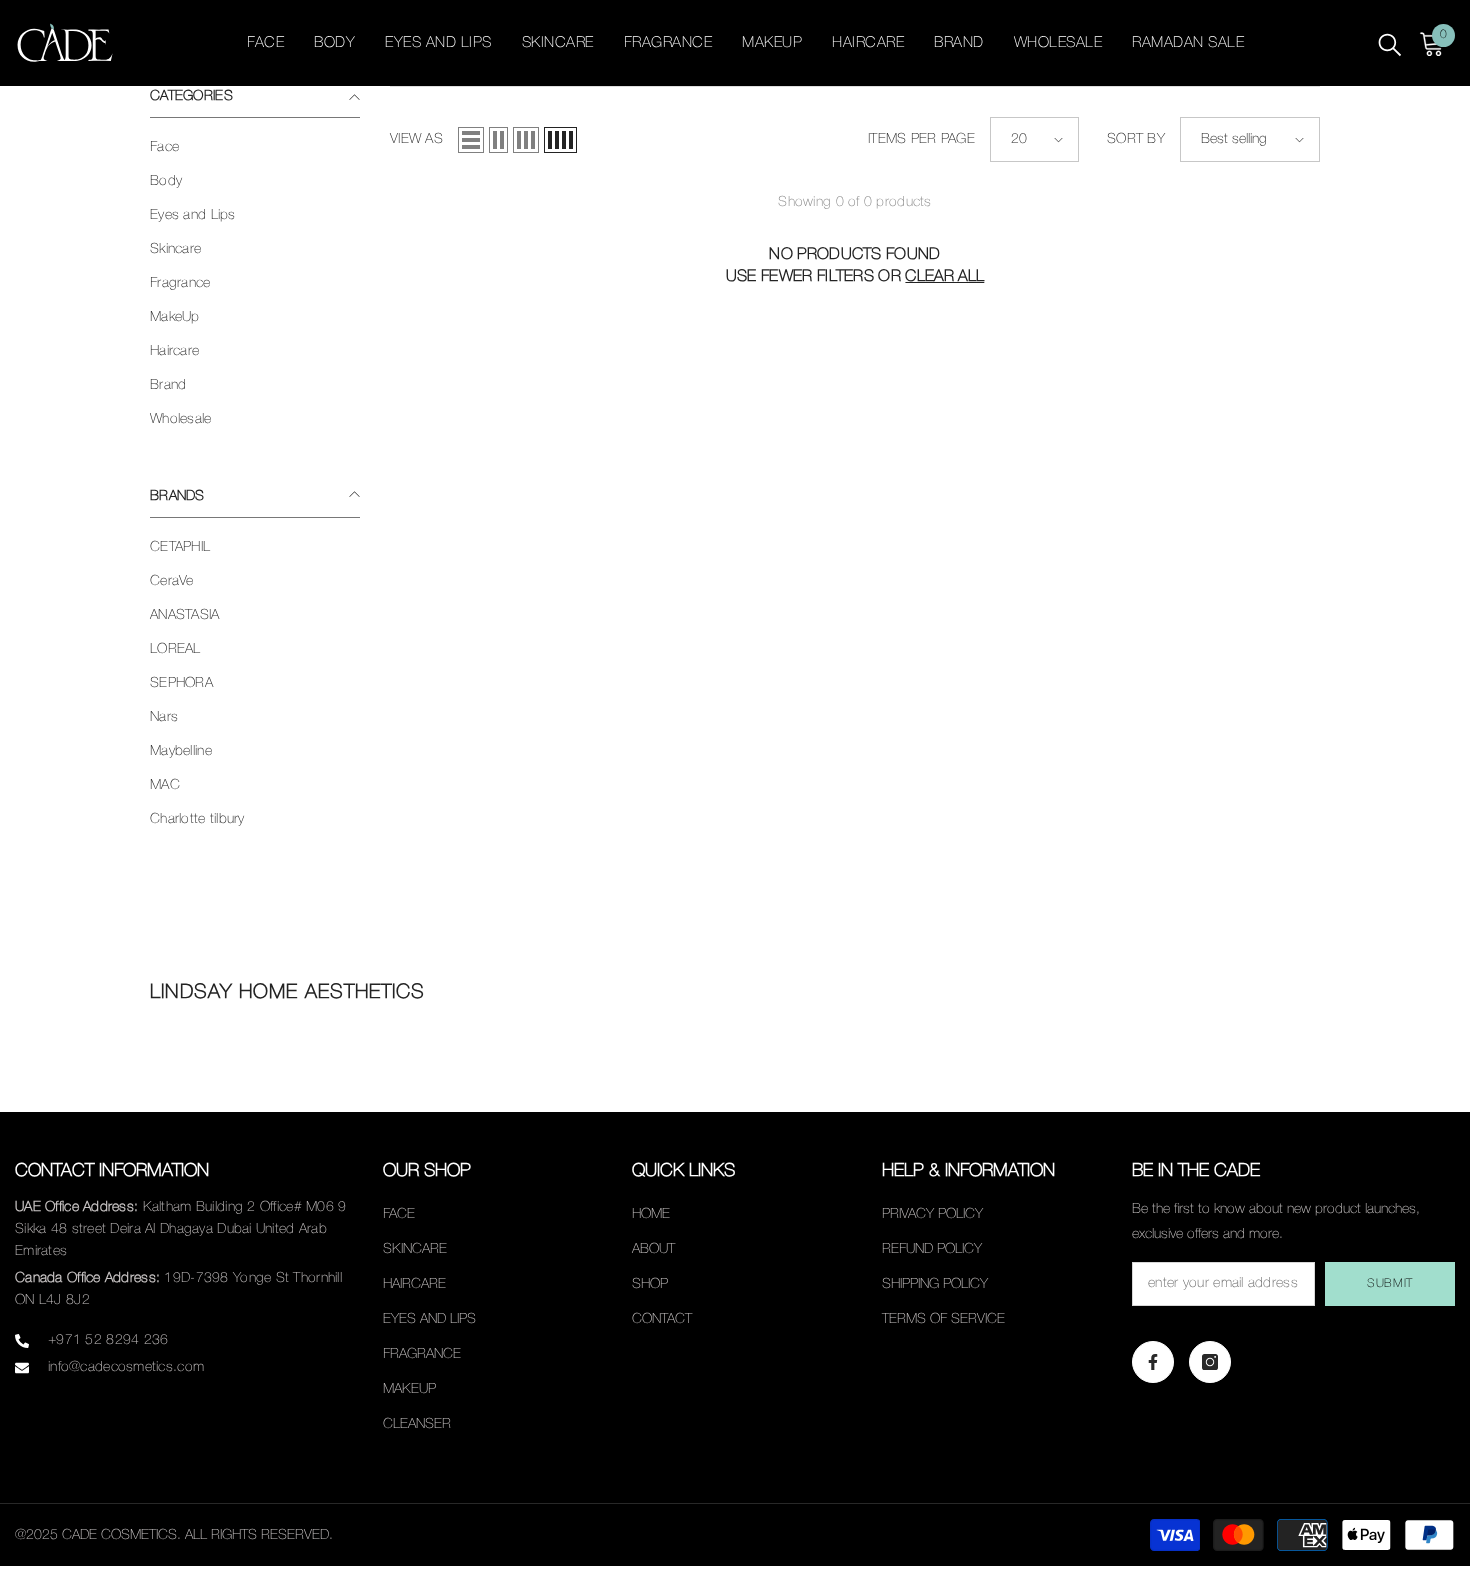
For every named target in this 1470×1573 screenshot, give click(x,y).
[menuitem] (255, 148)
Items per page (921, 139)
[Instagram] (1210, 1362)
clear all (944, 277)
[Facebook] (1153, 1362)
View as (416, 139)
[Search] (1390, 43)
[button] (471, 140)
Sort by (1136, 139)
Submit (1390, 1283)
